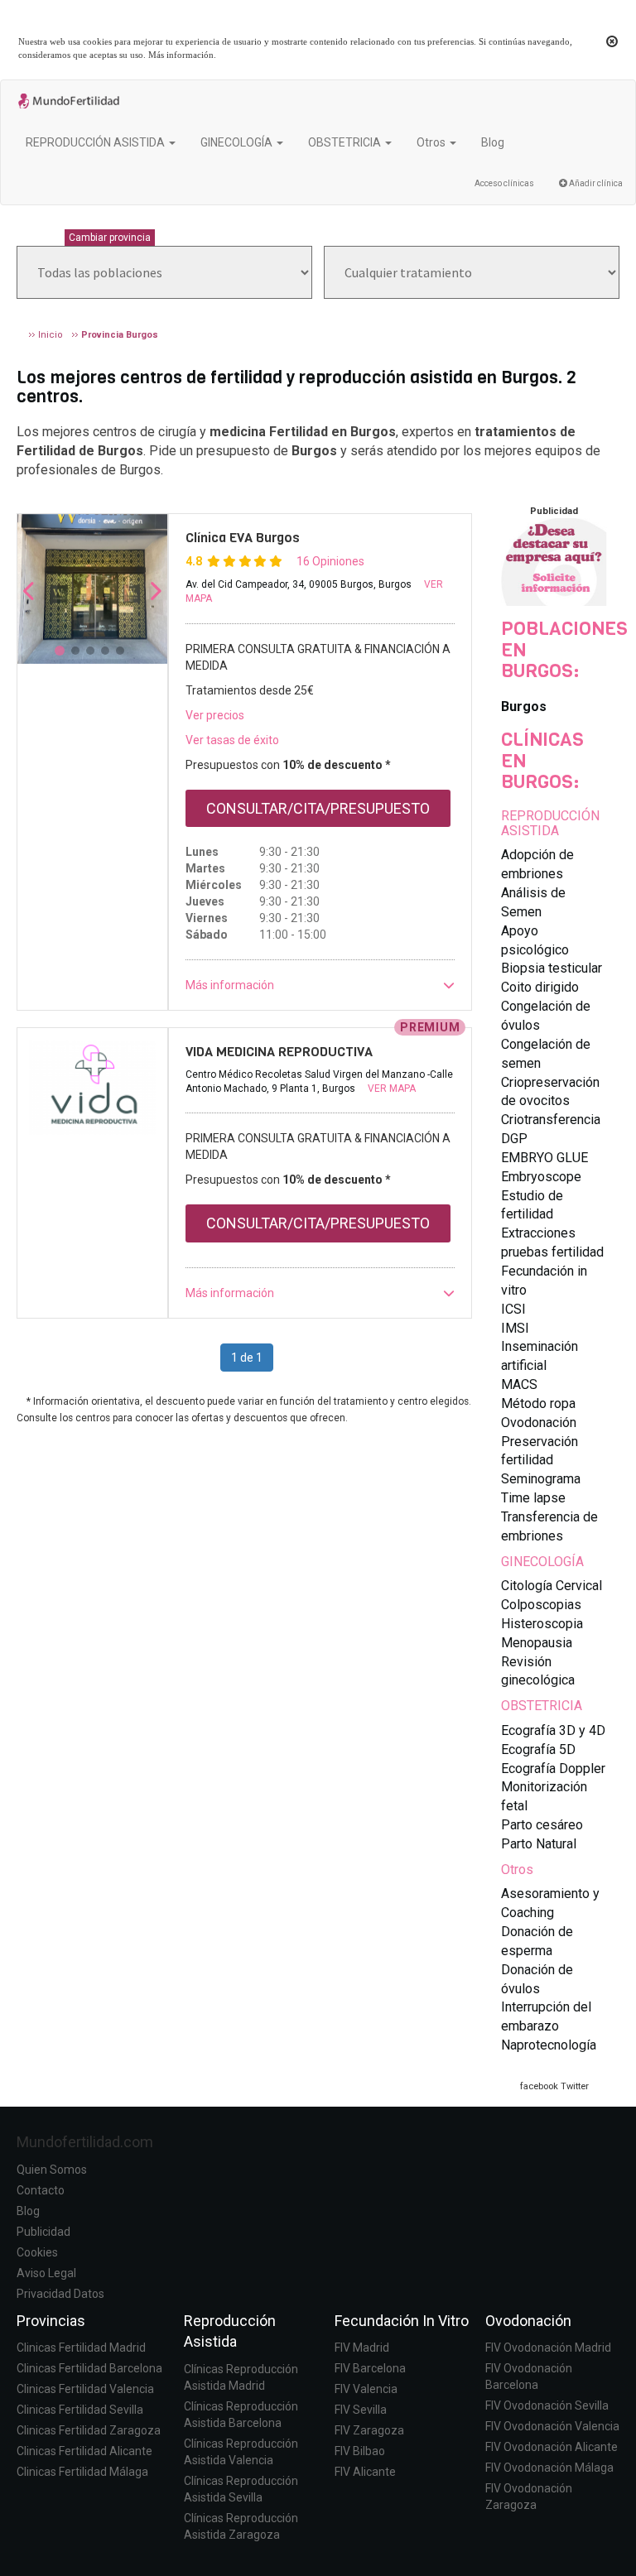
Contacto (41, 2190)
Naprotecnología (549, 2045)
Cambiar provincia (110, 238)
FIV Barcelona (370, 2368)
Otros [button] (432, 142)
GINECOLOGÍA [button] (238, 142)
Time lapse (533, 1498)
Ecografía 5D (538, 1749)
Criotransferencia (551, 1120)
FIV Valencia (366, 2389)
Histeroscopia (542, 1624)
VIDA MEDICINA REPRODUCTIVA (279, 1052)
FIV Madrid (362, 2348)
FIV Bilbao (360, 2451)
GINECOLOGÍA (542, 1562)
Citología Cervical (552, 1586)
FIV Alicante (365, 2472)
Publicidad (43, 2232)
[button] (320, 985)
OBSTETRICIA (542, 1706)
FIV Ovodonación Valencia (552, 2426)
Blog (493, 142)
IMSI (515, 1328)
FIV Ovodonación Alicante (552, 2447)
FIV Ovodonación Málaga (549, 2468)
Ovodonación (539, 1423)
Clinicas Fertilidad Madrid (81, 2348)
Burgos (524, 706)
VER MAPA (392, 1089)
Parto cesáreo (542, 1825)
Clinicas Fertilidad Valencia (85, 2389)
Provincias (51, 2321)
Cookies (37, 2252)
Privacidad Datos (60, 2294)
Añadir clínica (595, 183)
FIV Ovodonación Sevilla (547, 2405)
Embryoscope (541, 1177)
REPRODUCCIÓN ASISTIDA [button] (96, 142)
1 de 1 (247, 1358)
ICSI (513, 1309)
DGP (514, 1139)
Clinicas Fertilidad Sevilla (80, 2410)
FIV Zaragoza (369, 2430)
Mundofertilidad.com (85, 2142)
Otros (517, 1870)
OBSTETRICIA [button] (346, 142)
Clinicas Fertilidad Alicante (84, 2451)
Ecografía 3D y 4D (553, 1730)
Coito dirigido (540, 987)
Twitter (575, 2086)
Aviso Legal (46, 2273)
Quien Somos (52, 2170)
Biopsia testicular (552, 968)
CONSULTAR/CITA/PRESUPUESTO (318, 808)
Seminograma (541, 1479)
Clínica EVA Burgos (243, 538)
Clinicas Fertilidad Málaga (82, 2472)
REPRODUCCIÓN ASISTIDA (550, 823)
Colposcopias (541, 1605)
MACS (519, 1384)
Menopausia (537, 1643)
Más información (181, 55)
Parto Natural (539, 1844)
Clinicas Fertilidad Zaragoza (89, 2430)
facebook (539, 2086)
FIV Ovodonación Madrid (548, 2348)
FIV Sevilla (361, 2410)
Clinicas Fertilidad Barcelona (89, 2368)
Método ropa (538, 1403)
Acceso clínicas (504, 183)
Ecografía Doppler (553, 1769)
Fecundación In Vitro (402, 2321)
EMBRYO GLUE (544, 1158)
